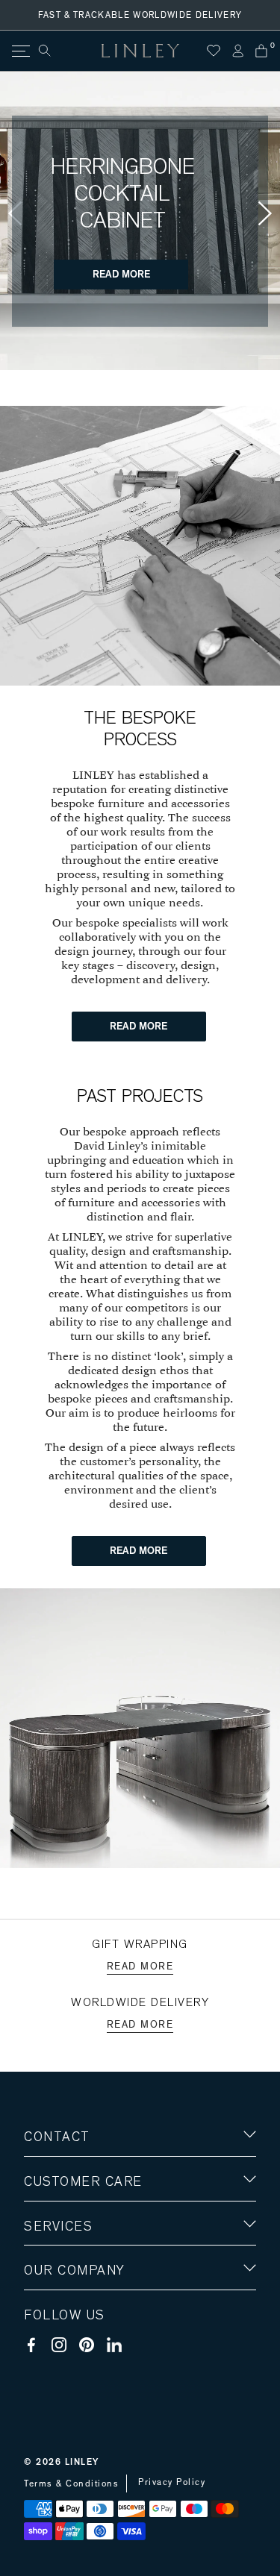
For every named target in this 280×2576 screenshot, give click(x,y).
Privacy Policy (172, 2482)
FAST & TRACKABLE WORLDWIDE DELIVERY (140, 15)
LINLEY (82, 2462)
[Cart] (261, 51)
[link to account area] (237, 51)
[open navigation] (20, 51)
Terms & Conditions (71, 2483)
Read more (140, 1967)
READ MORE (121, 275)
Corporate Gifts (68, 2358)
